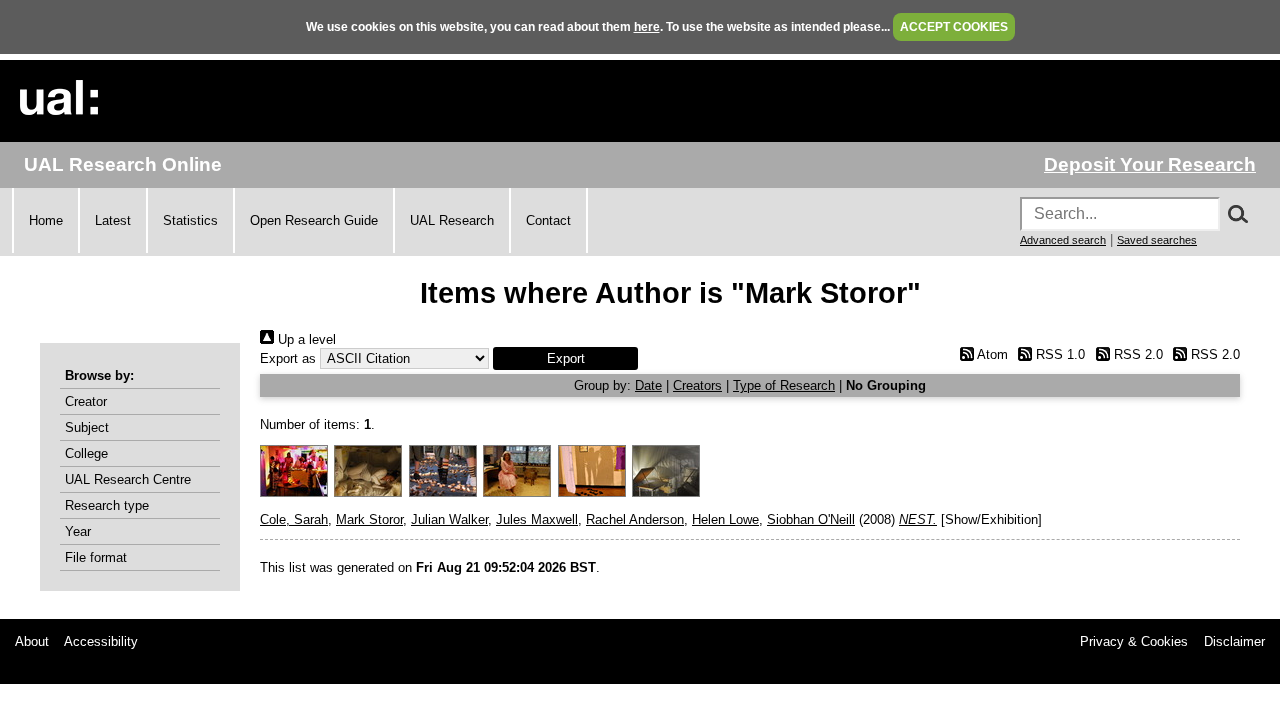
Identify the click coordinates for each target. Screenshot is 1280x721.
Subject (87, 427)
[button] (565, 358)
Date (648, 385)
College (86, 453)
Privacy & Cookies (1134, 641)
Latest (113, 220)
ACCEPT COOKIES (954, 27)
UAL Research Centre (128, 479)
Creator (86, 401)
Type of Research (784, 385)
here (647, 27)
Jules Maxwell (537, 519)
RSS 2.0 (1136, 354)
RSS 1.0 (1058, 354)
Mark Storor (369, 519)
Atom (990, 354)
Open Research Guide (314, 220)
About (32, 641)
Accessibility (101, 641)
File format (96, 557)
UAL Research (452, 220)
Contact (548, 220)
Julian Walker (449, 519)
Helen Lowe (725, 519)
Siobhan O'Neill (811, 519)
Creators (697, 385)
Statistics (190, 220)
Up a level (305, 339)
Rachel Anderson (635, 519)
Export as (288, 358)
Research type (107, 505)
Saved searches (1157, 240)
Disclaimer (1234, 641)
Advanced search (1063, 240)
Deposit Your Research (1150, 164)
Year (78, 531)
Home (46, 220)
